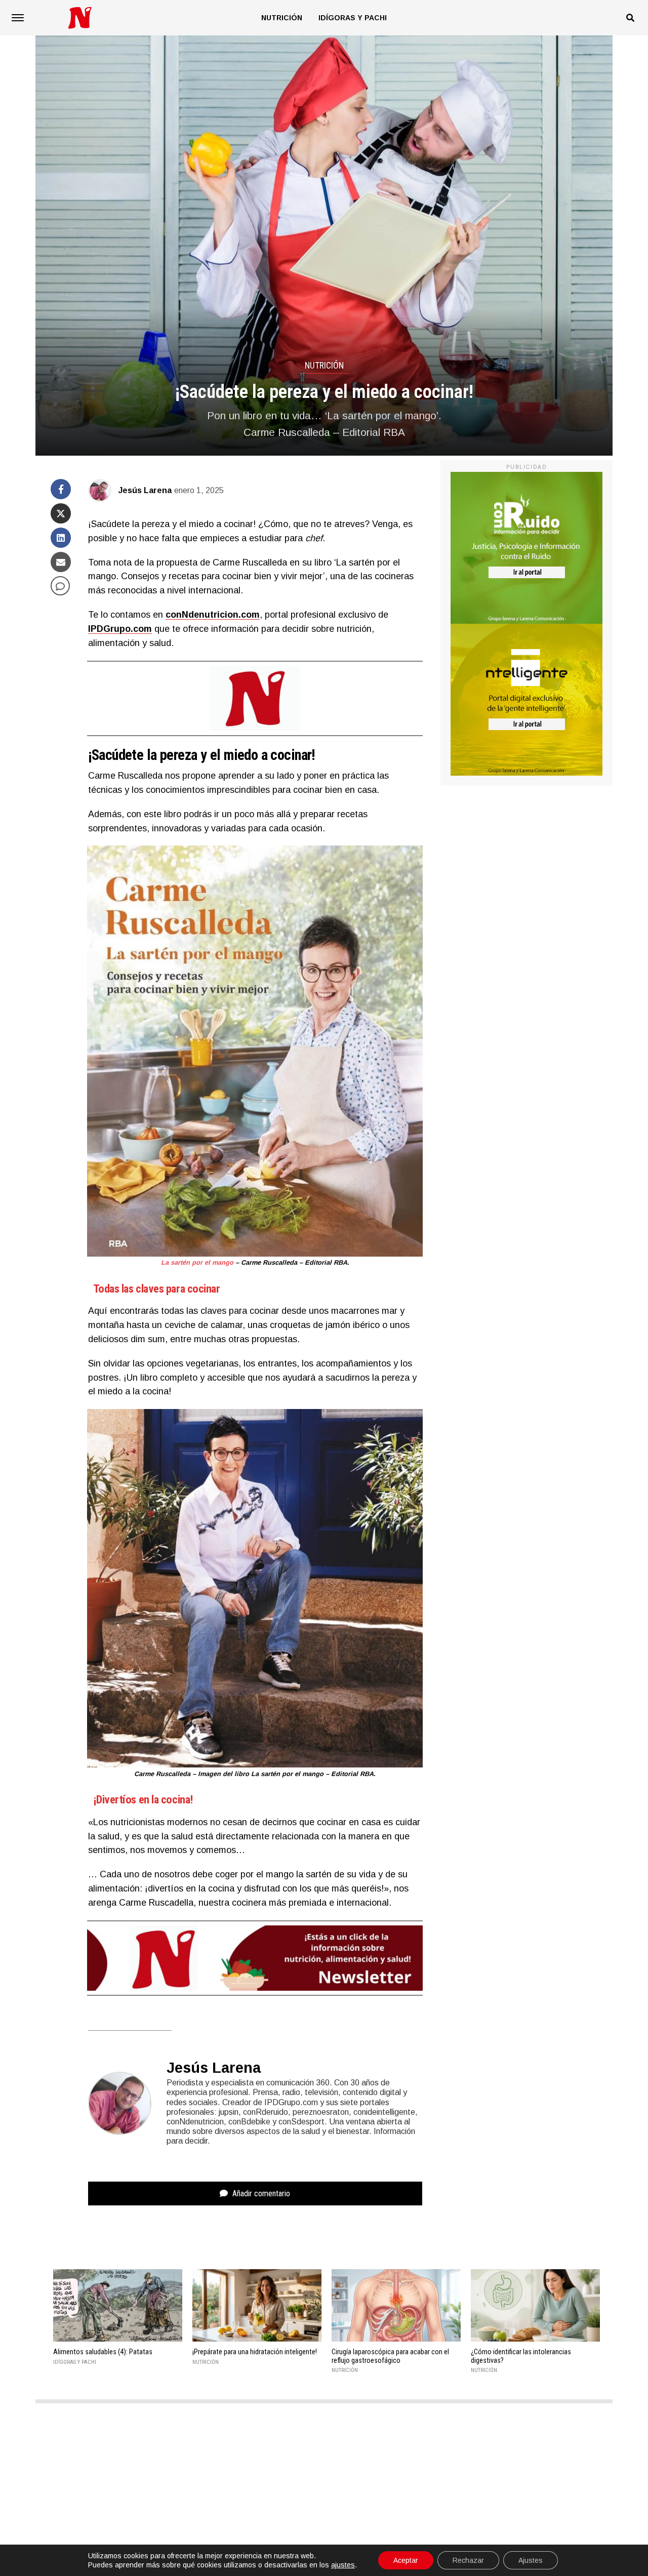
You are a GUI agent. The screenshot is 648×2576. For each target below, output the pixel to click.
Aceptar (406, 2560)
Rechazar (468, 2560)
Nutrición (282, 18)
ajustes (343, 2565)
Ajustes (531, 2560)
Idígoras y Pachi (353, 18)
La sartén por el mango (197, 1262)
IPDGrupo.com (120, 629)
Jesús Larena (145, 490)
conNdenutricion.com (213, 615)
